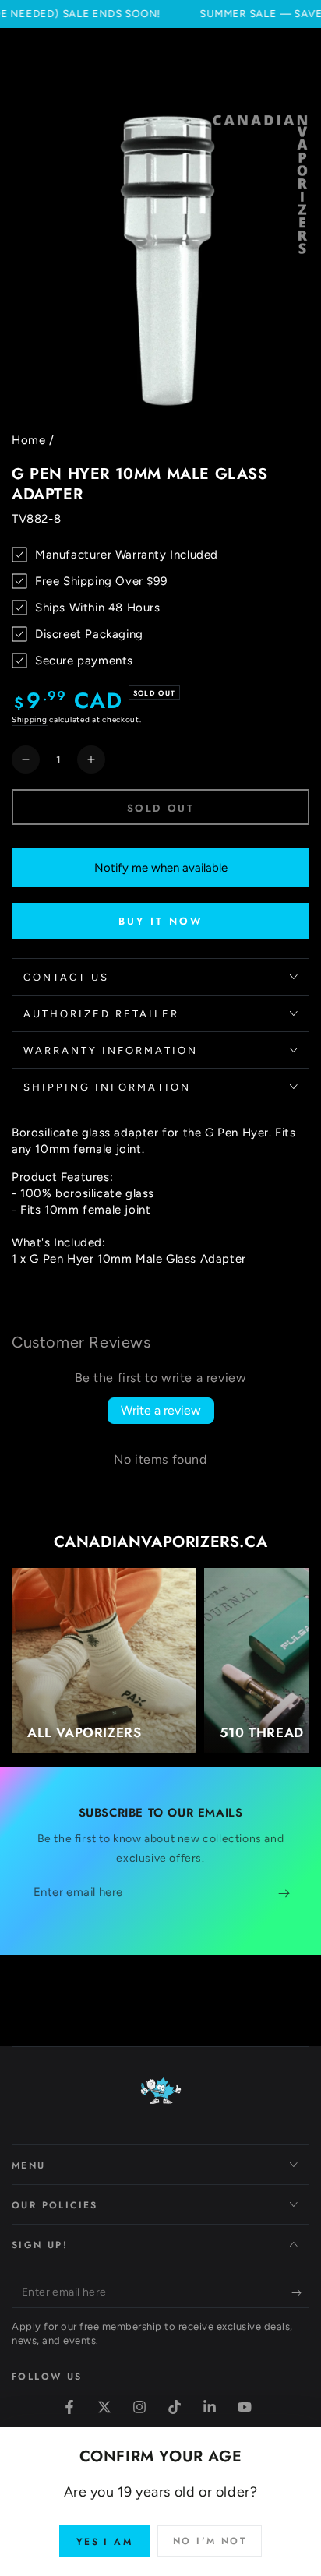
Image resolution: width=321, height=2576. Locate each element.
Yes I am (104, 2542)
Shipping (30, 719)
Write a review (161, 1410)
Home (28, 440)
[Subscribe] (288, 1893)
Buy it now (161, 921)
